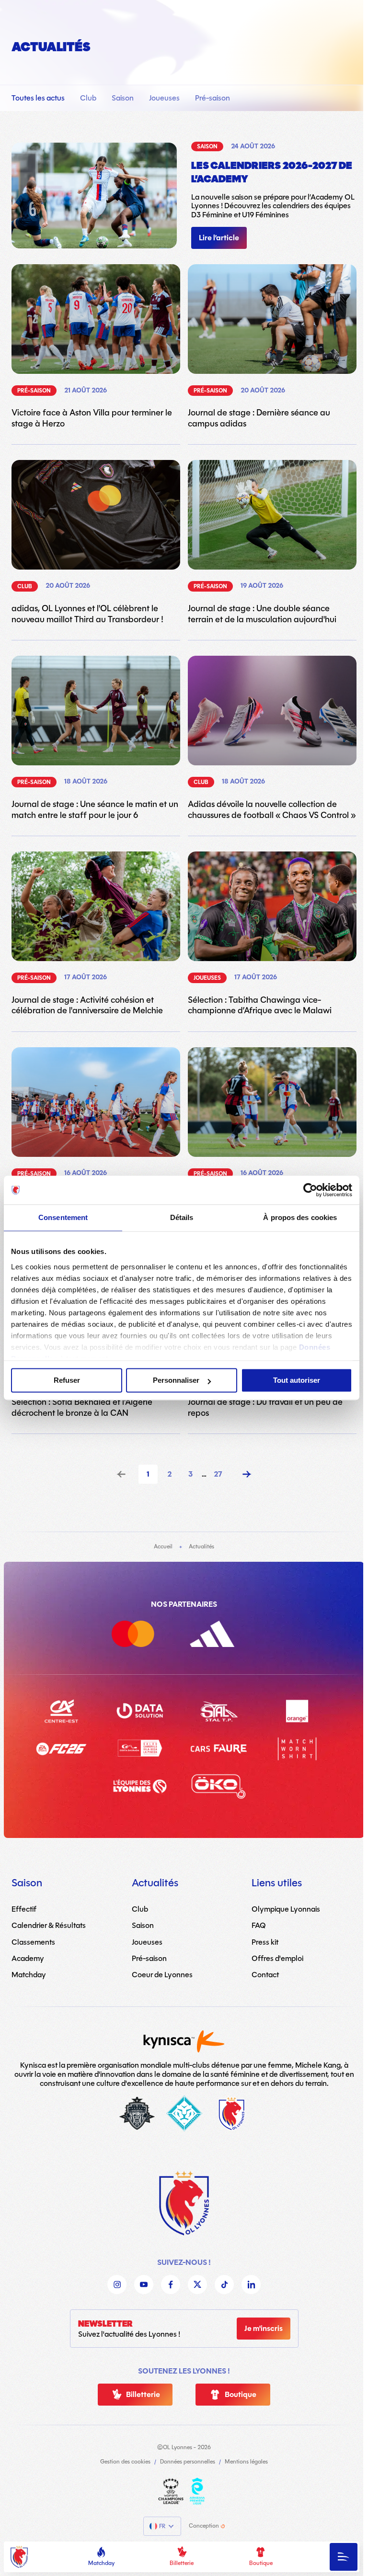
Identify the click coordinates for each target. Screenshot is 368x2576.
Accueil (163, 1546)
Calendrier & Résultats (49, 1925)
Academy (28, 1958)
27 (218, 1474)
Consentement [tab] (63, 1217)
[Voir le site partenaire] (145, 1636)
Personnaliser (176, 1380)
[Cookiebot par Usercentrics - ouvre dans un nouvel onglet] (310, 1190)
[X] (197, 2285)
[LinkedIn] (251, 2285)
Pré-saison (213, 98)
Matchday (101, 2563)
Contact (265, 1975)
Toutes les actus (38, 98)
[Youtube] (144, 2285)
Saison (123, 98)
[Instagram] (117, 2285)
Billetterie (182, 2563)
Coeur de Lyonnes (162, 1975)
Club (88, 98)
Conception (204, 2526)
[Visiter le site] (171, 2491)
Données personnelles (188, 2462)
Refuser (67, 1380)
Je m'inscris (264, 2329)
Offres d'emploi (277, 1958)
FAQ (259, 1925)
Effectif (24, 1909)
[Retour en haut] (184, 2203)
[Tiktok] (224, 2285)
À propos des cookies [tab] (300, 1217)
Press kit (265, 1942)
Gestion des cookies (125, 2462)
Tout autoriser (297, 1380)
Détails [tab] (182, 1217)
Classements (33, 1942)
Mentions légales (246, 2462)
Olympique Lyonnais (286, 1909)
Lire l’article (219, 238)
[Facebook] (171, 2285)
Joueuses (164, 98)
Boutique (261, 2563)
